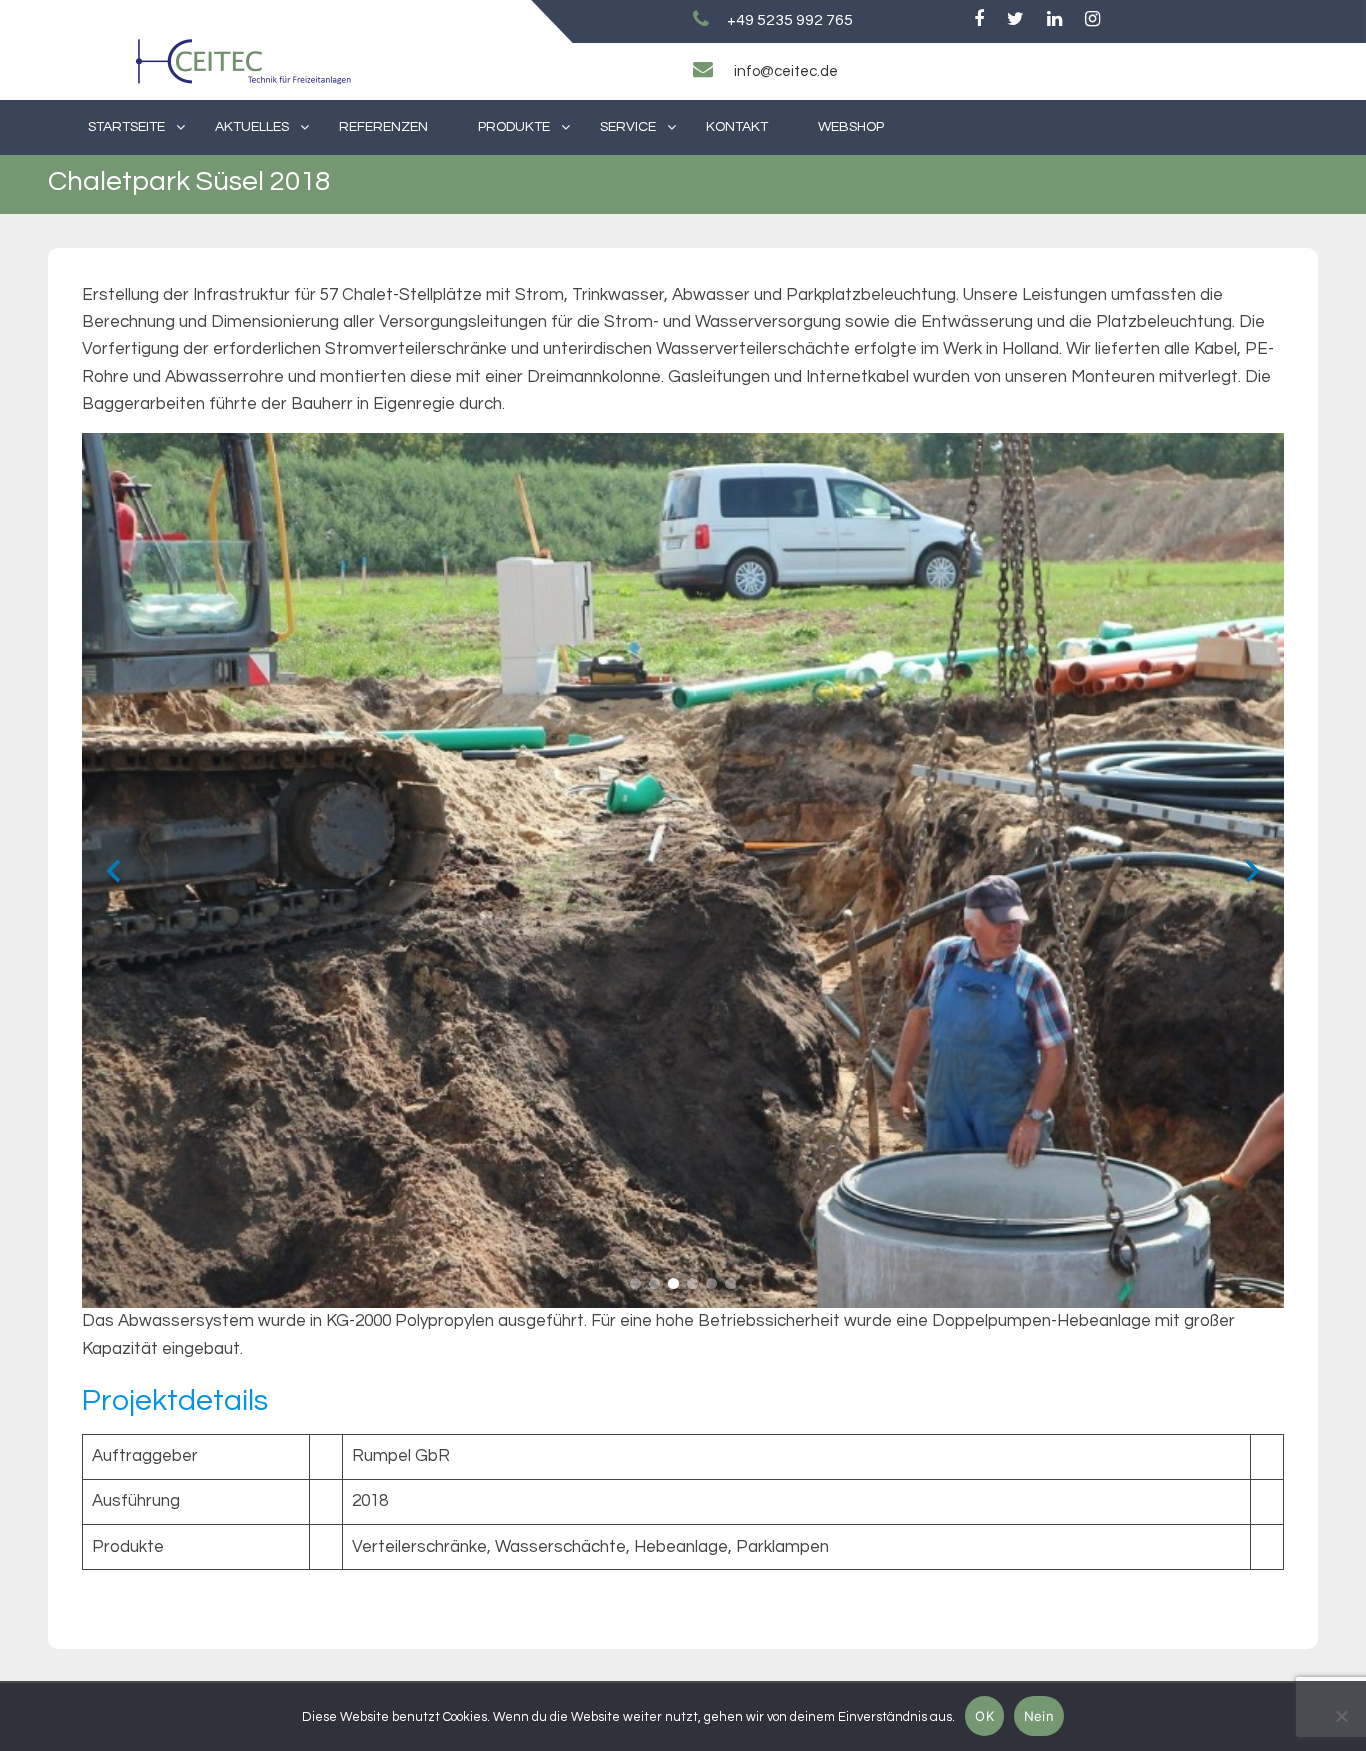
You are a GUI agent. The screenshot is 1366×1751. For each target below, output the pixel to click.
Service (628, 127)
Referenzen (383, 127)
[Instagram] (1092, 20)
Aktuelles (252, 127)
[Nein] (1341, 1716)
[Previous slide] (113, 870)
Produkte (514, 127)
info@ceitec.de (786, 71)
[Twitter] (1015, 20)
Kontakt (737, 127)
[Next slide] (1252, 870)
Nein (1039, 1716)
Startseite (126, 127)
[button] (635, 1283)
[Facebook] (979, 20)
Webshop (851, 127)
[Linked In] (1054, 20)
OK (984, 1716)
